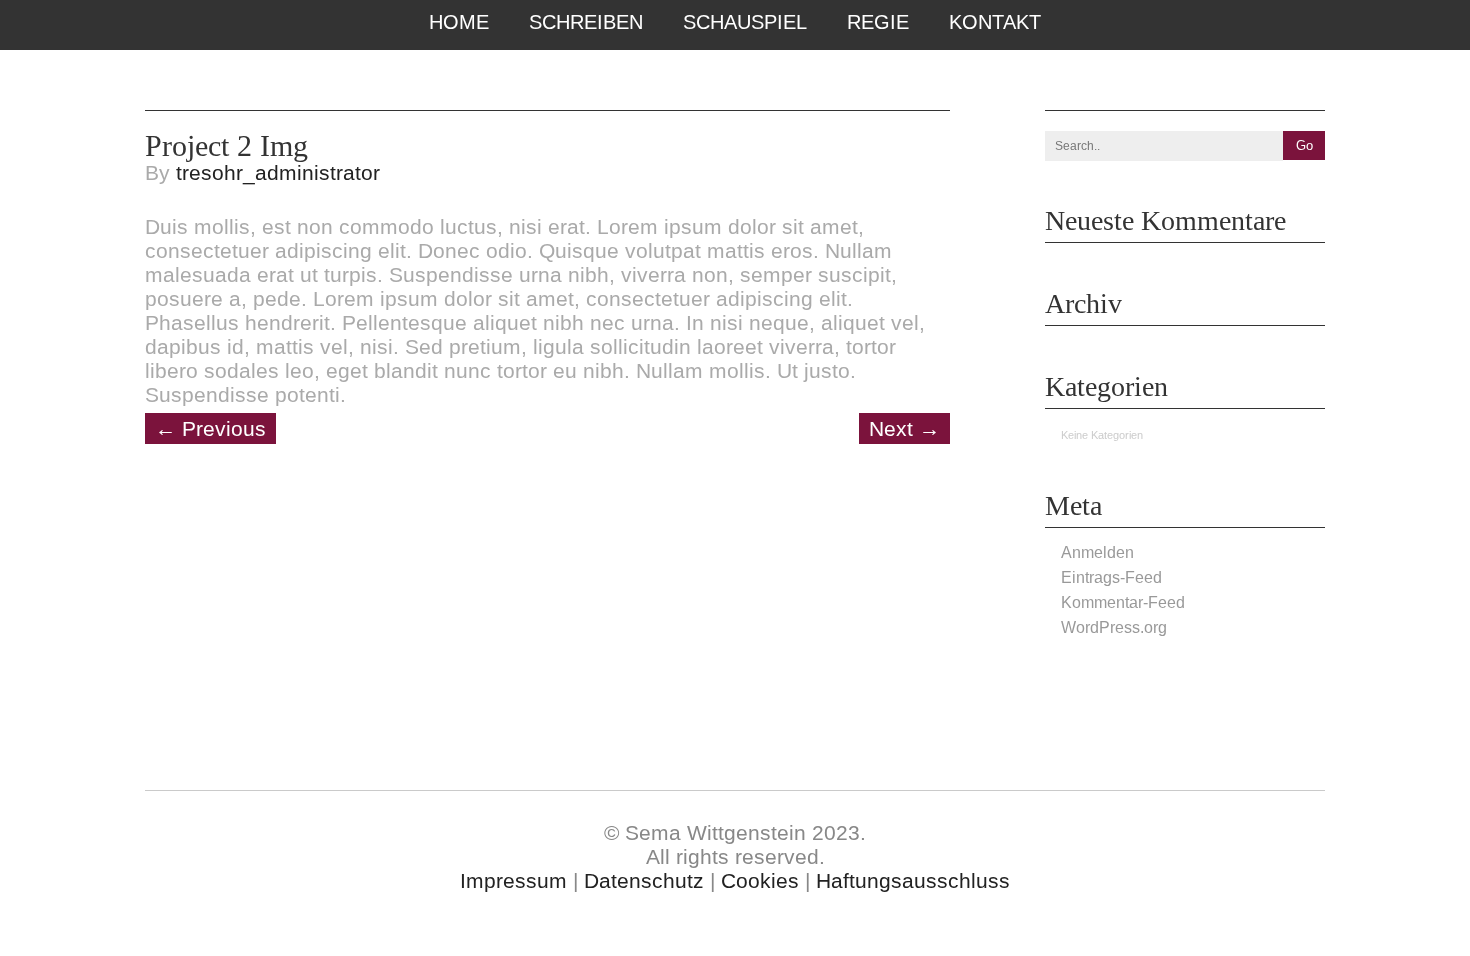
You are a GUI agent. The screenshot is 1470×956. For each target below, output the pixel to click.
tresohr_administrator (278, 172)
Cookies (760, 880)
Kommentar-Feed (1123, 602)
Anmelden (1097, 552)
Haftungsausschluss (913, 880)
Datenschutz (644, 880)
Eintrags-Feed (1111, 577)
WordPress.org (1114, 627)
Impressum (513, 880)
